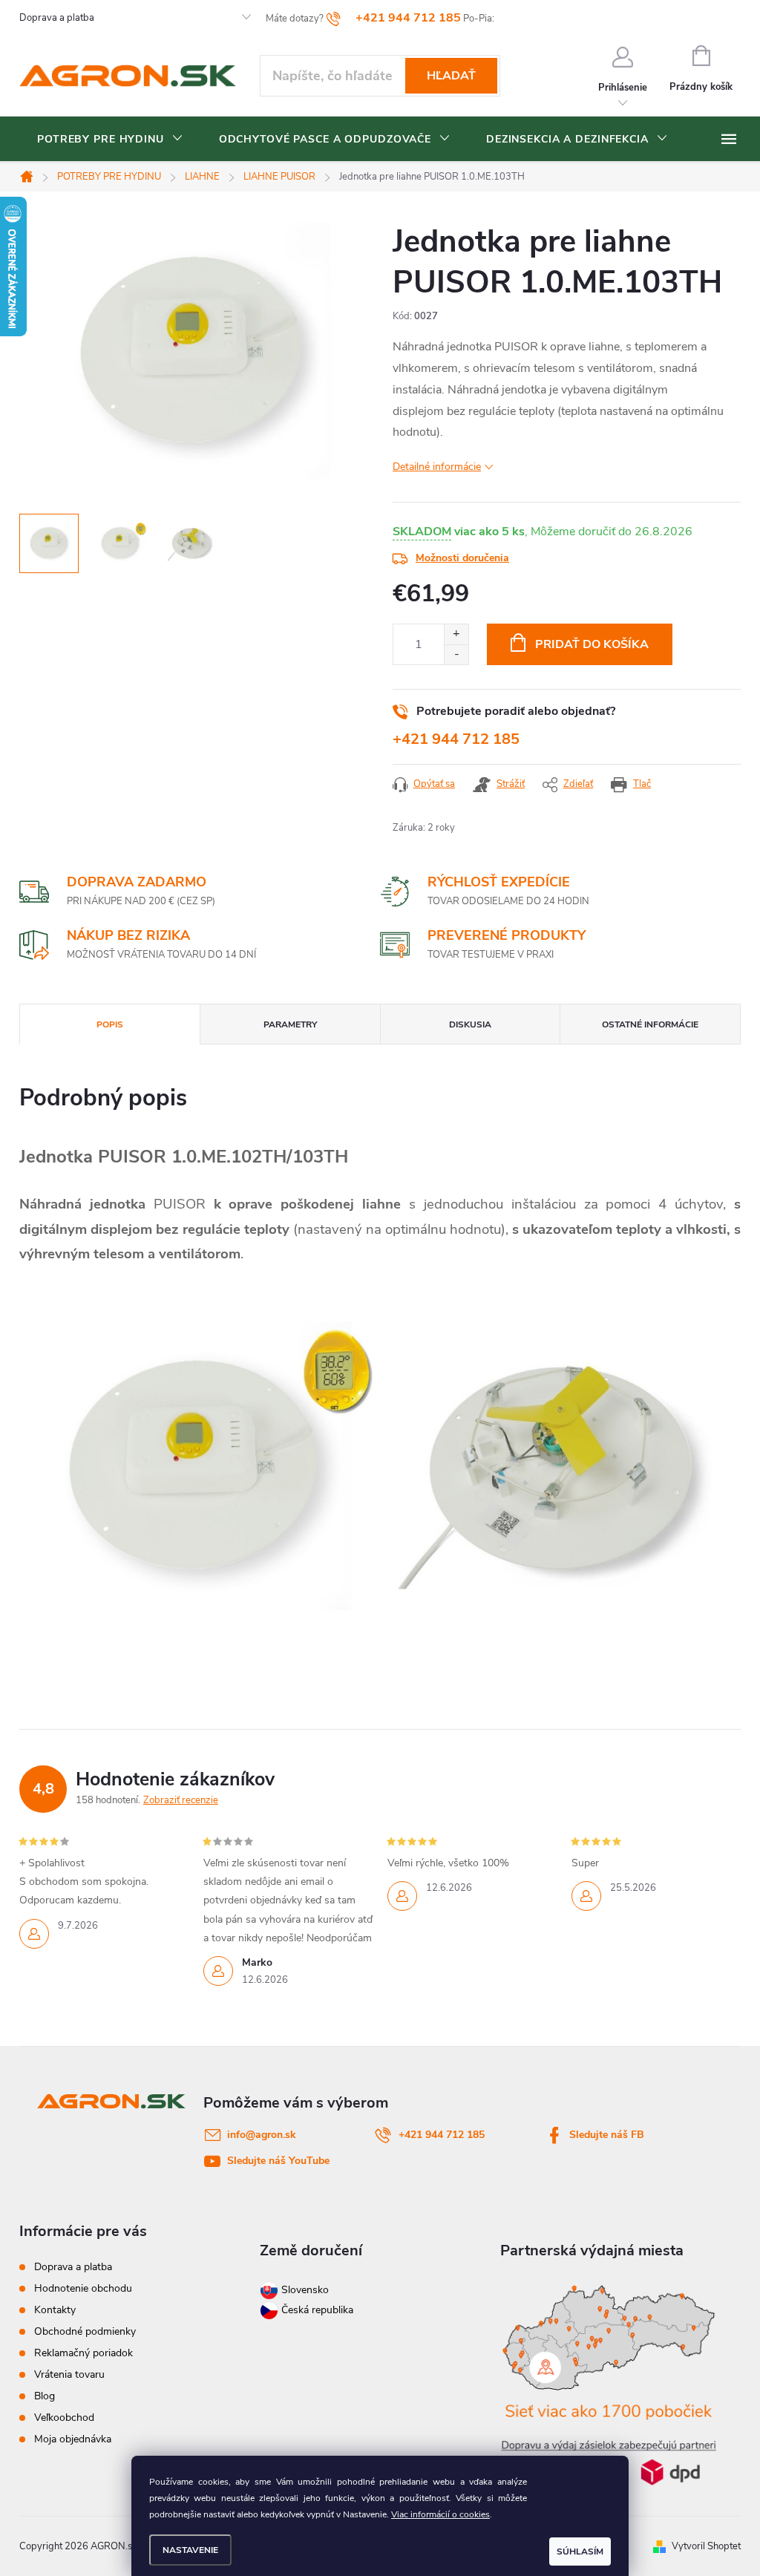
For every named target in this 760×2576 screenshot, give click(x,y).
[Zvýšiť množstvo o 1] (456, 634)
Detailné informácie (437, 467)
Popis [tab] (110, 1024)
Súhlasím (580, 2552)
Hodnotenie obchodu (83, 2288)
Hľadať (451, 76)
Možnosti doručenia (462, 558)
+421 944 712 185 (456, 739)
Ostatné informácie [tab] (650, 1024)
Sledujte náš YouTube (278, 2161)
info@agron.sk (262, 2135)
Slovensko (304, 2290)
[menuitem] (110, 140)
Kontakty (55, 2310)
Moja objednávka (73, 2439)
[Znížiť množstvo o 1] (456, 654)
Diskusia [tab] (470, 1024)
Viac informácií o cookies (440, 2514)
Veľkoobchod (64, 2418)
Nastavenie (190, 2550)
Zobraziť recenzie (181, 1800)
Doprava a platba (57, 18)
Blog (45, 2396)
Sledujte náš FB (607, 2135)
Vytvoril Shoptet (706, 2546)
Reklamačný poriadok (83, 2353)
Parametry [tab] (290, 1024)
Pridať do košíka (592, 644)
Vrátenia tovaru (69, 2374)
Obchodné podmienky (85, 2331)
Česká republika (317, 2310)
